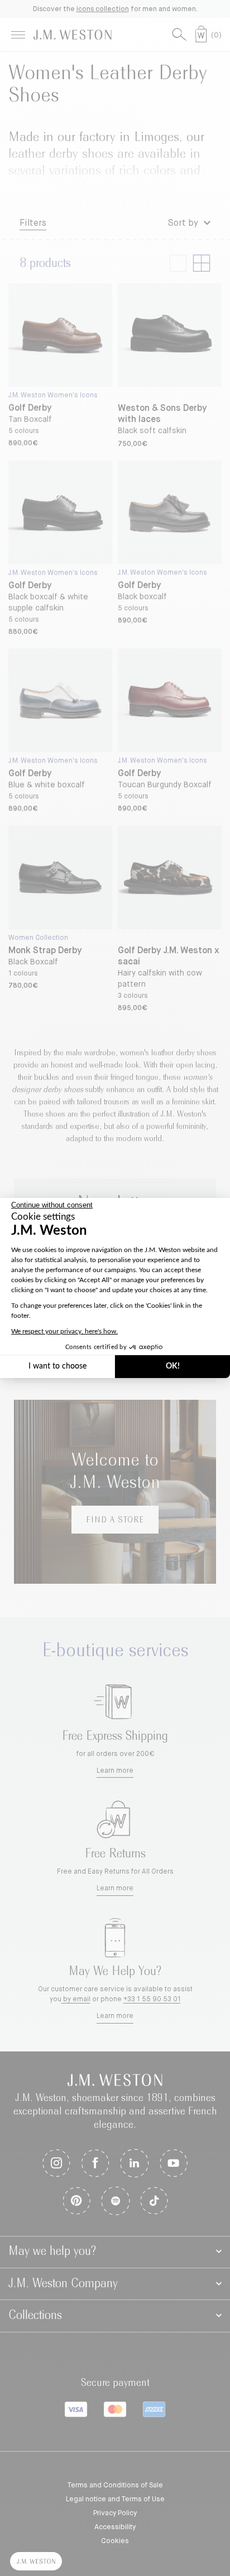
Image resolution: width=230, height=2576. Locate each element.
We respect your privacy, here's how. (64, 1331)
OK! (173, 1366)
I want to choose (57, 1366)
